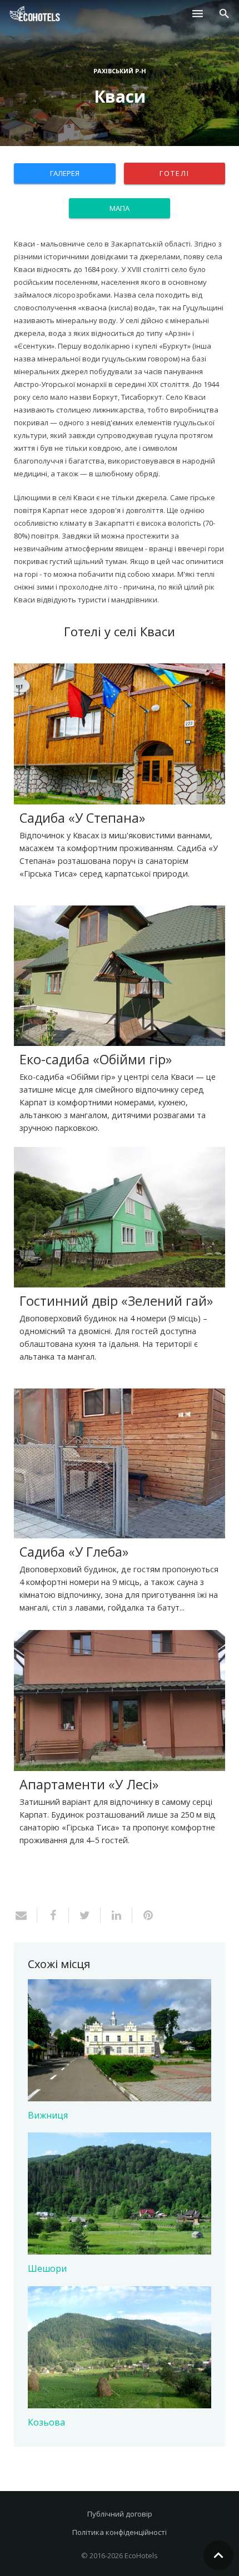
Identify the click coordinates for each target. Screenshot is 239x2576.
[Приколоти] (144, 1915)
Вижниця (48, 2115)
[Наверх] (218, 2555)
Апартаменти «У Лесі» (89, 1784)
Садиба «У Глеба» (74, 1552)
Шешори (47, 2268)
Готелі (175, 173)
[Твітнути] (85, 1915)
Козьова (46, 2422)
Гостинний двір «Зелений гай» (116, 1301)
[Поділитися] (53, 1915)
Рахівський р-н (120, 71)
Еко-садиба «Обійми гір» (96, 1059)
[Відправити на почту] (26, 1915)
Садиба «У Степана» (82, 818)
